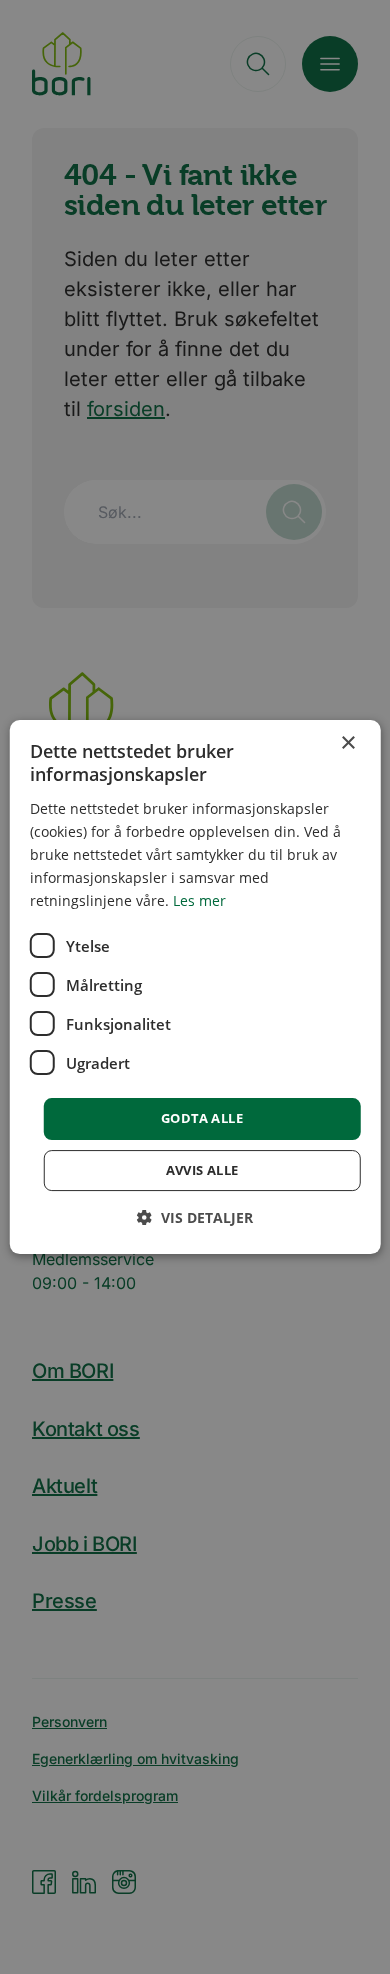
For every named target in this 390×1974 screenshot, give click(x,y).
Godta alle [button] (202, 1118)
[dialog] (195, 987)
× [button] (347, 743)
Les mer (199, 900)
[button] (195, 1217)
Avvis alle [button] (202, 1170)
